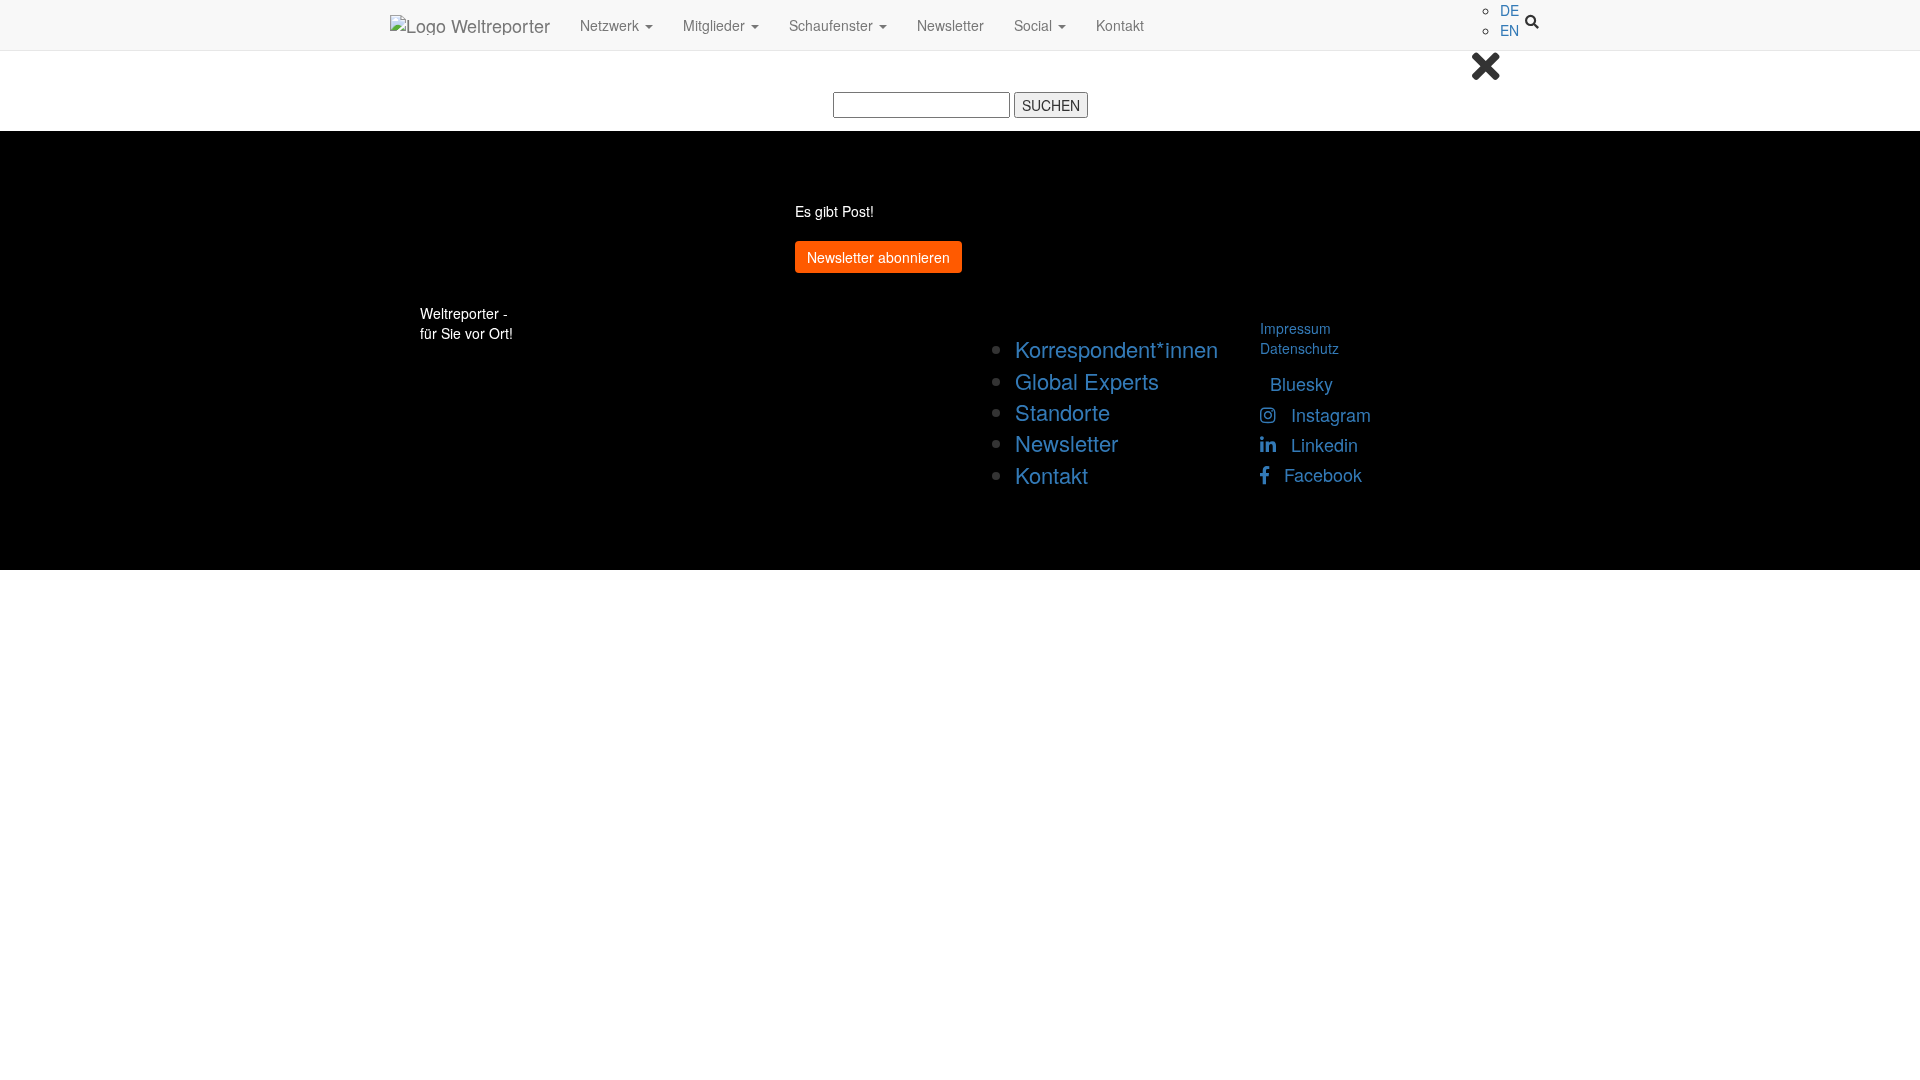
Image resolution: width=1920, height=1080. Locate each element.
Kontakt (1120, 25)
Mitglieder (716, 25)
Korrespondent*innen (1116, 348)
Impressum (1295, 328)
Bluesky (1296, 383)
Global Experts (1087, 380)
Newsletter (950, 25)
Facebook (1315, 474)
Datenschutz (1299, 348)
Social (1035, 25)
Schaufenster (833, 25)
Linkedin (1317, 444)
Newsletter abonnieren (878, 257)
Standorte (1062, 411)
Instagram (1323, 414)
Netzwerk (611, 25)
